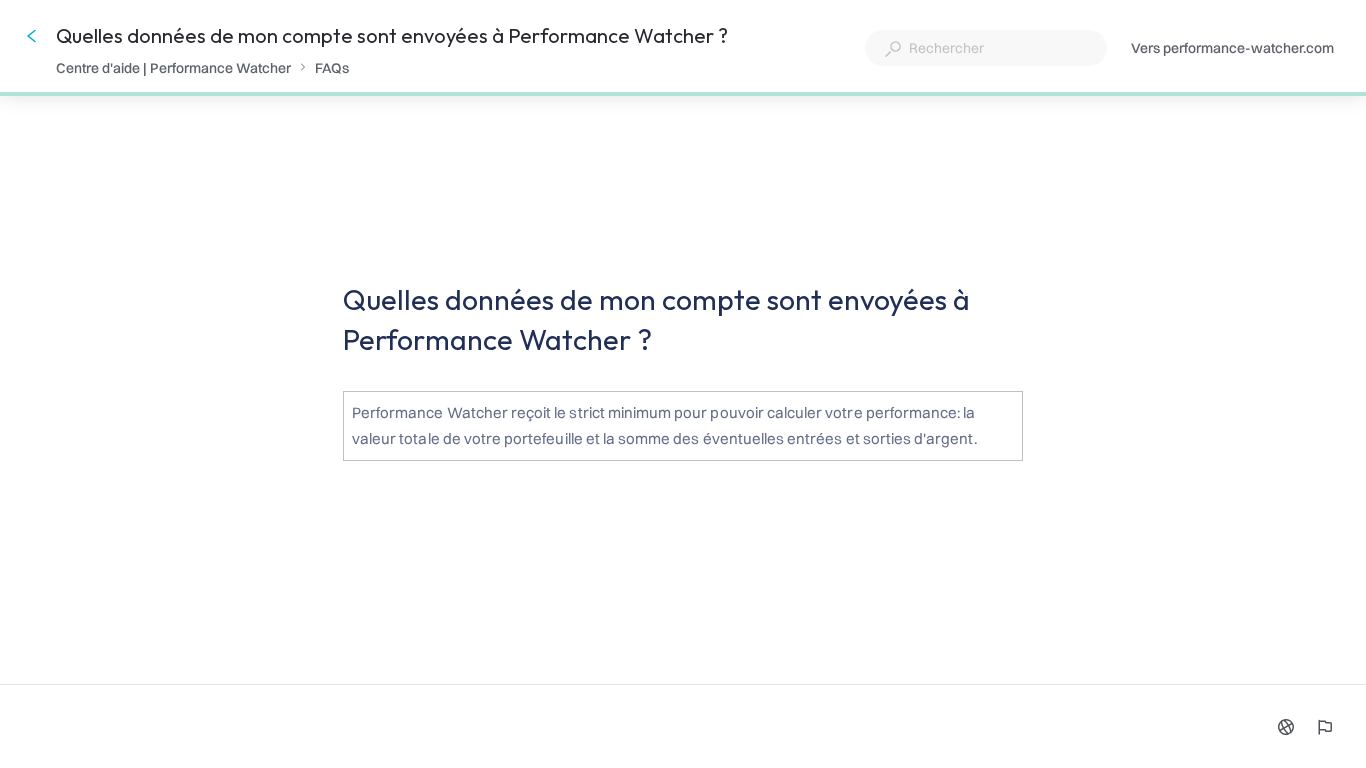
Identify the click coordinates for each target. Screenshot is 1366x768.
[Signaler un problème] (1324, 727)
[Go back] (32, 36)
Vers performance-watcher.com (1232, 49)
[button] (683, 429)
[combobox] (986, 48)
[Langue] (1286, 727)
